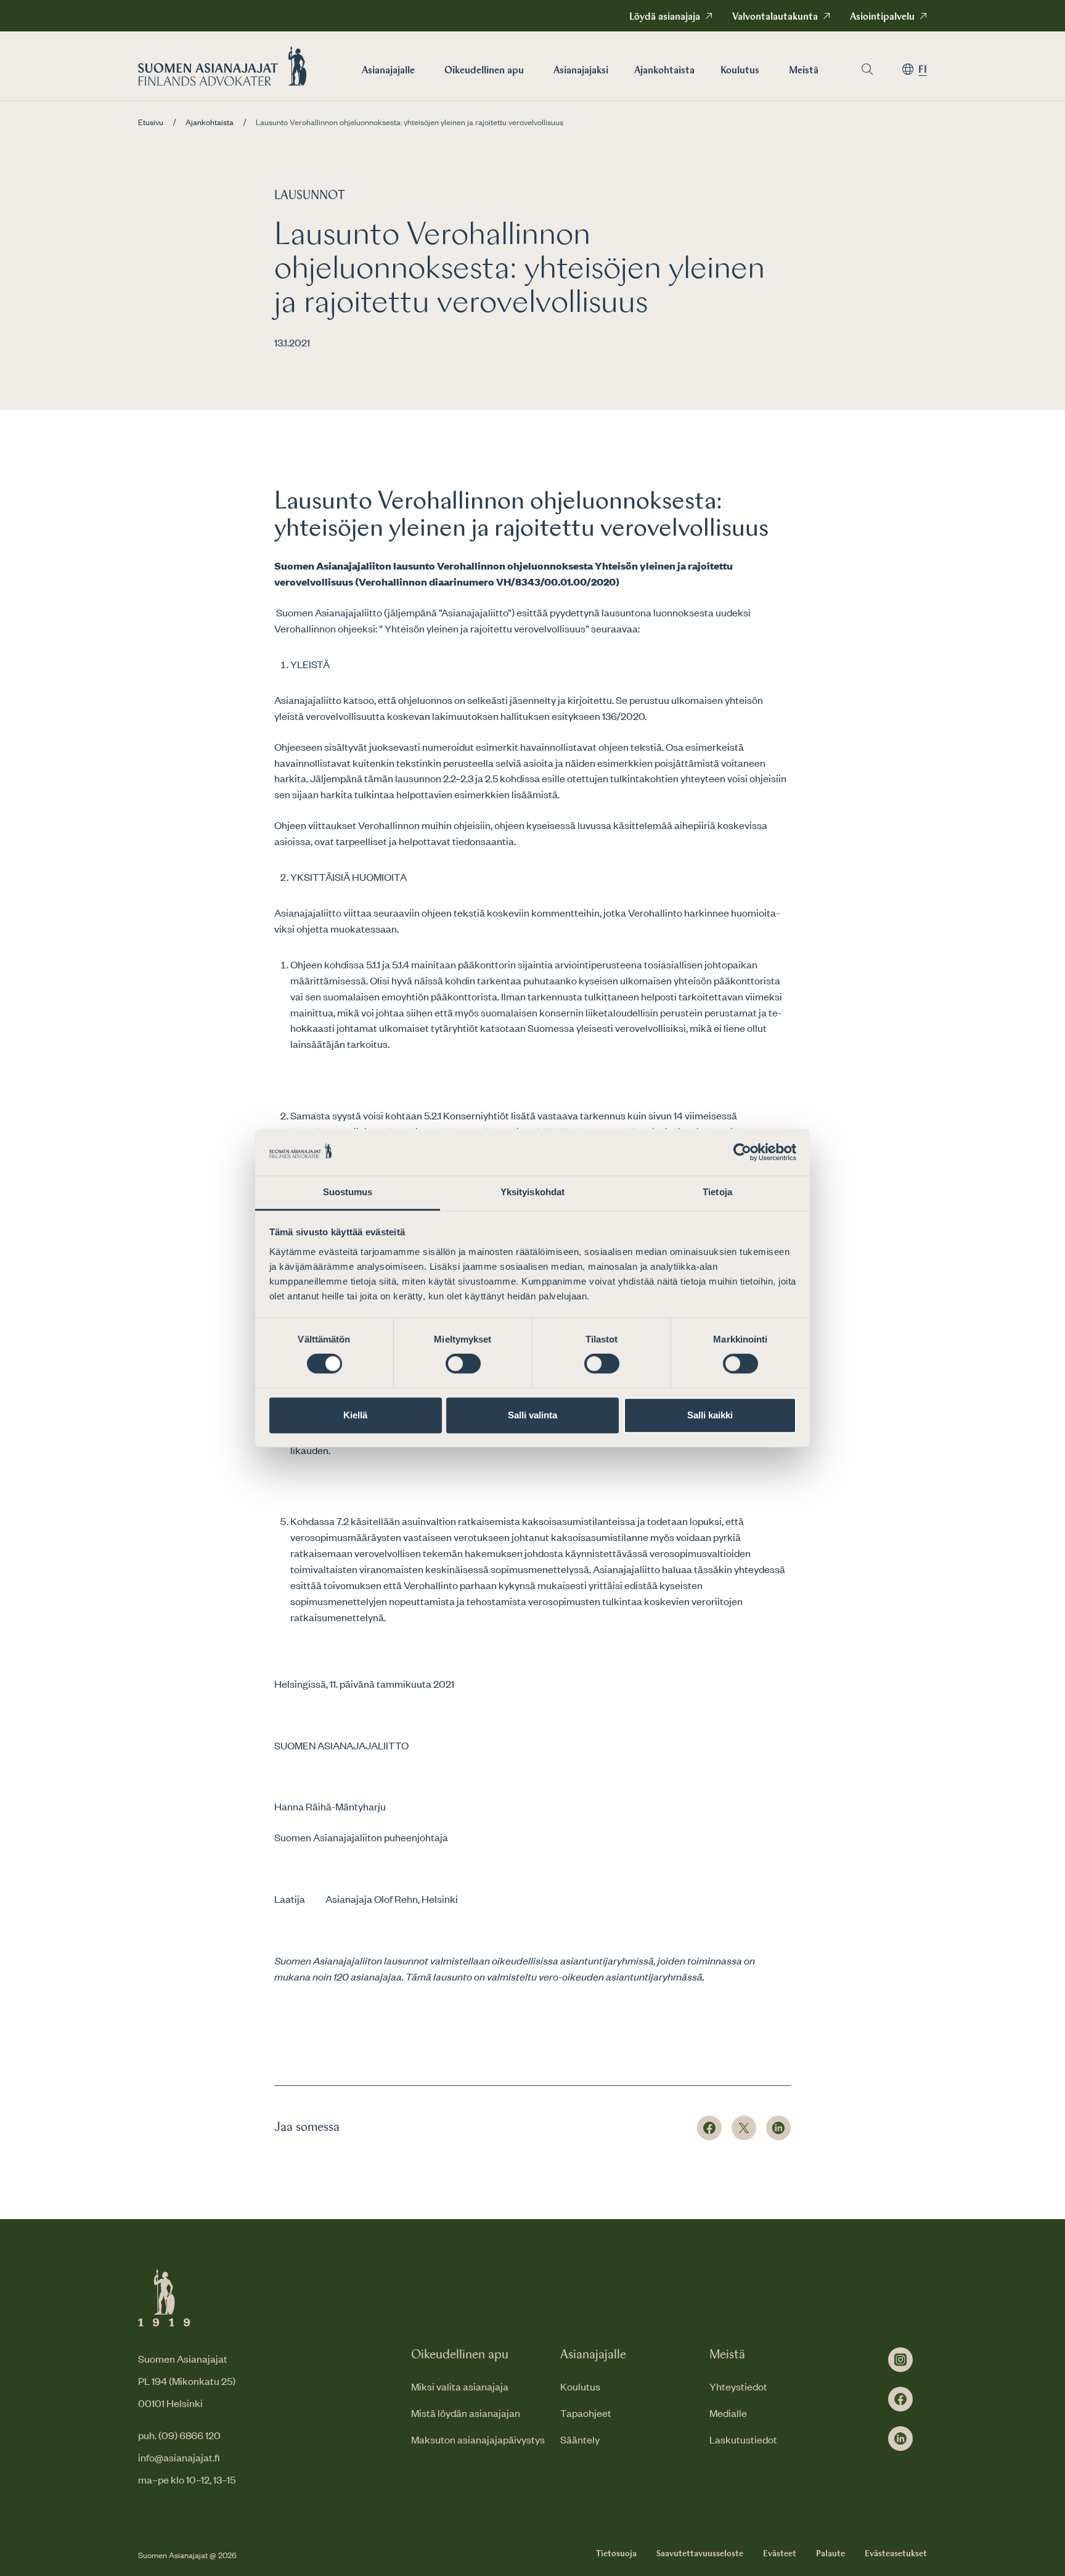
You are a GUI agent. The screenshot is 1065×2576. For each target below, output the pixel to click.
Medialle (728, 2413)
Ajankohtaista (664, 71)
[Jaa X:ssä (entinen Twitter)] (744, 2128)
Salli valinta (532, 1415)
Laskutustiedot (743, 2439)
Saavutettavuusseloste (700, 2554)
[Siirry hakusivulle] (867, 69)
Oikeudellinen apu (484, 71)
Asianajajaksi (581, 71)
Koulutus (740, 71)
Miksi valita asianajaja (460, 2386)
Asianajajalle (388, 71)
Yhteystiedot (738, 2386)
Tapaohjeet (586, 2413)
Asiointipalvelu (882, 17)
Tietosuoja (616, 2554)
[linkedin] (900, 2439)
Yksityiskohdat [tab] (532, 1192)
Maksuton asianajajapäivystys (478, 2439)
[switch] (463, 1364)
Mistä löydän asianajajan (466, 2413)
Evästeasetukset (896, 2554)
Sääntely (580, 2439)
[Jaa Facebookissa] (709, 2128)
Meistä (804, 71)
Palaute (830, 2554)
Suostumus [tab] (348, 1192)
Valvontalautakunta (775, 17)
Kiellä (355, 1415)
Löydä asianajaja (665, 17)
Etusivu (151, 122)
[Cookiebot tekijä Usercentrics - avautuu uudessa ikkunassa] (742, 1152)
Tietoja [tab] (717, 1192)
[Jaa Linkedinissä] (778, 2128)
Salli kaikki (710, 1415)
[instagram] (900, 2360)
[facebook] (900, 2399)
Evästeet (780, 2554)
